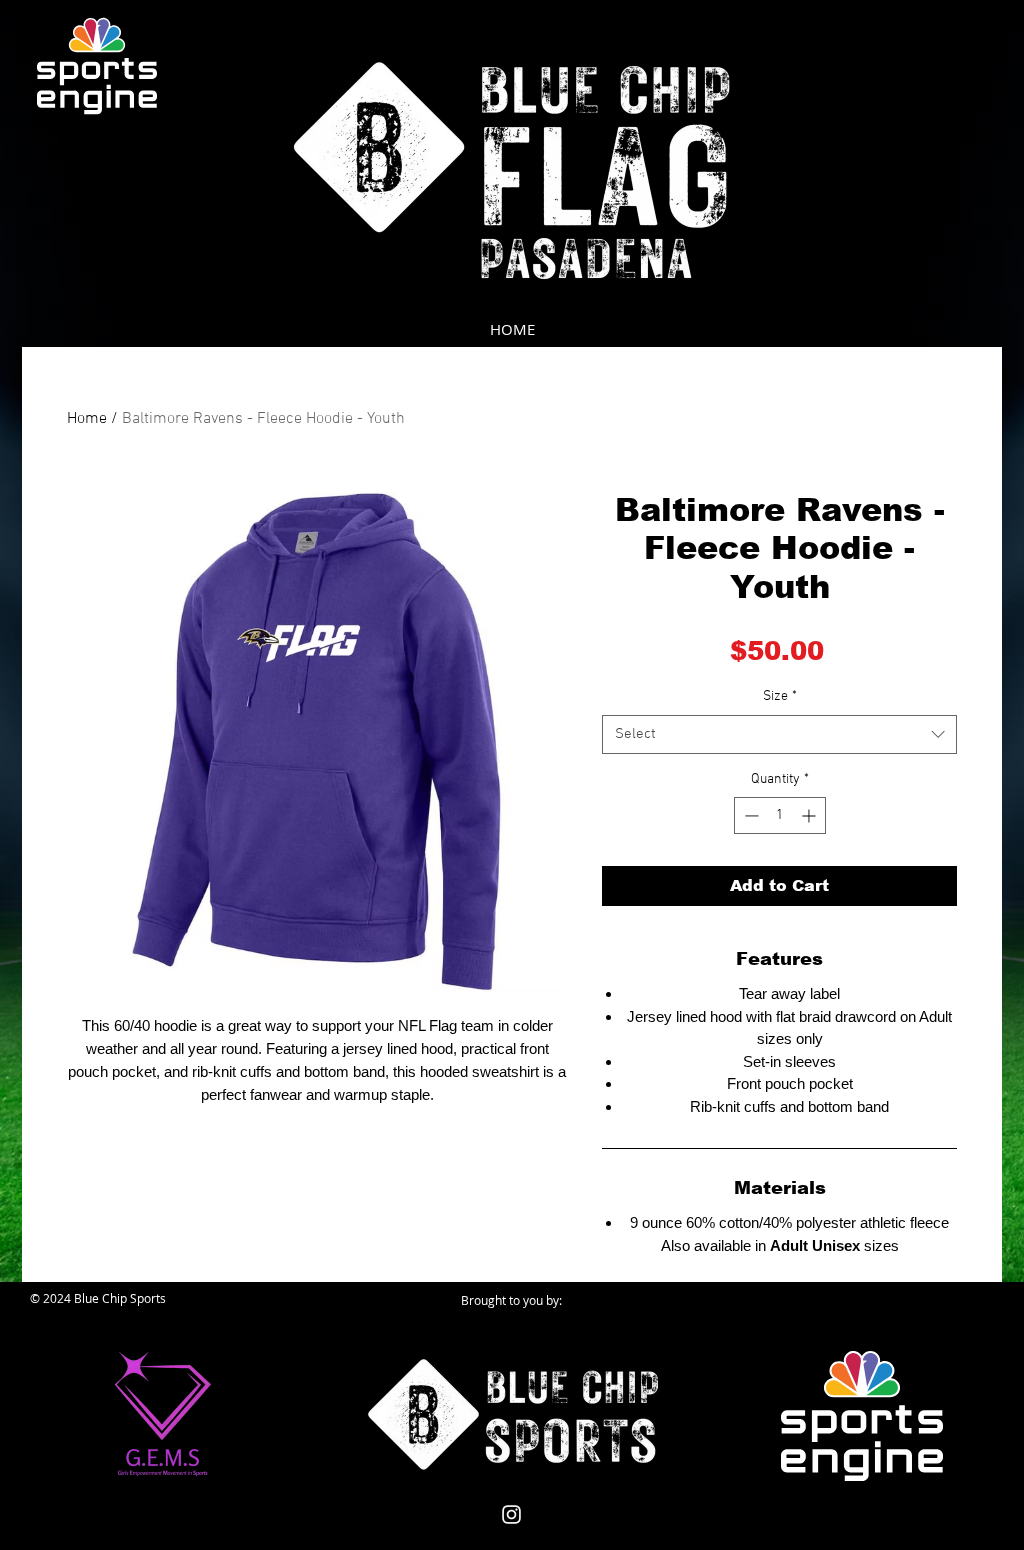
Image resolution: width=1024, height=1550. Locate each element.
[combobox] (779, 734)
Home (87, 419)
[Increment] (810, 815)
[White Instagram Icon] (511, 1514)
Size (780, 696)
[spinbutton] (780, 815)
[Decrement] (749, 815)
